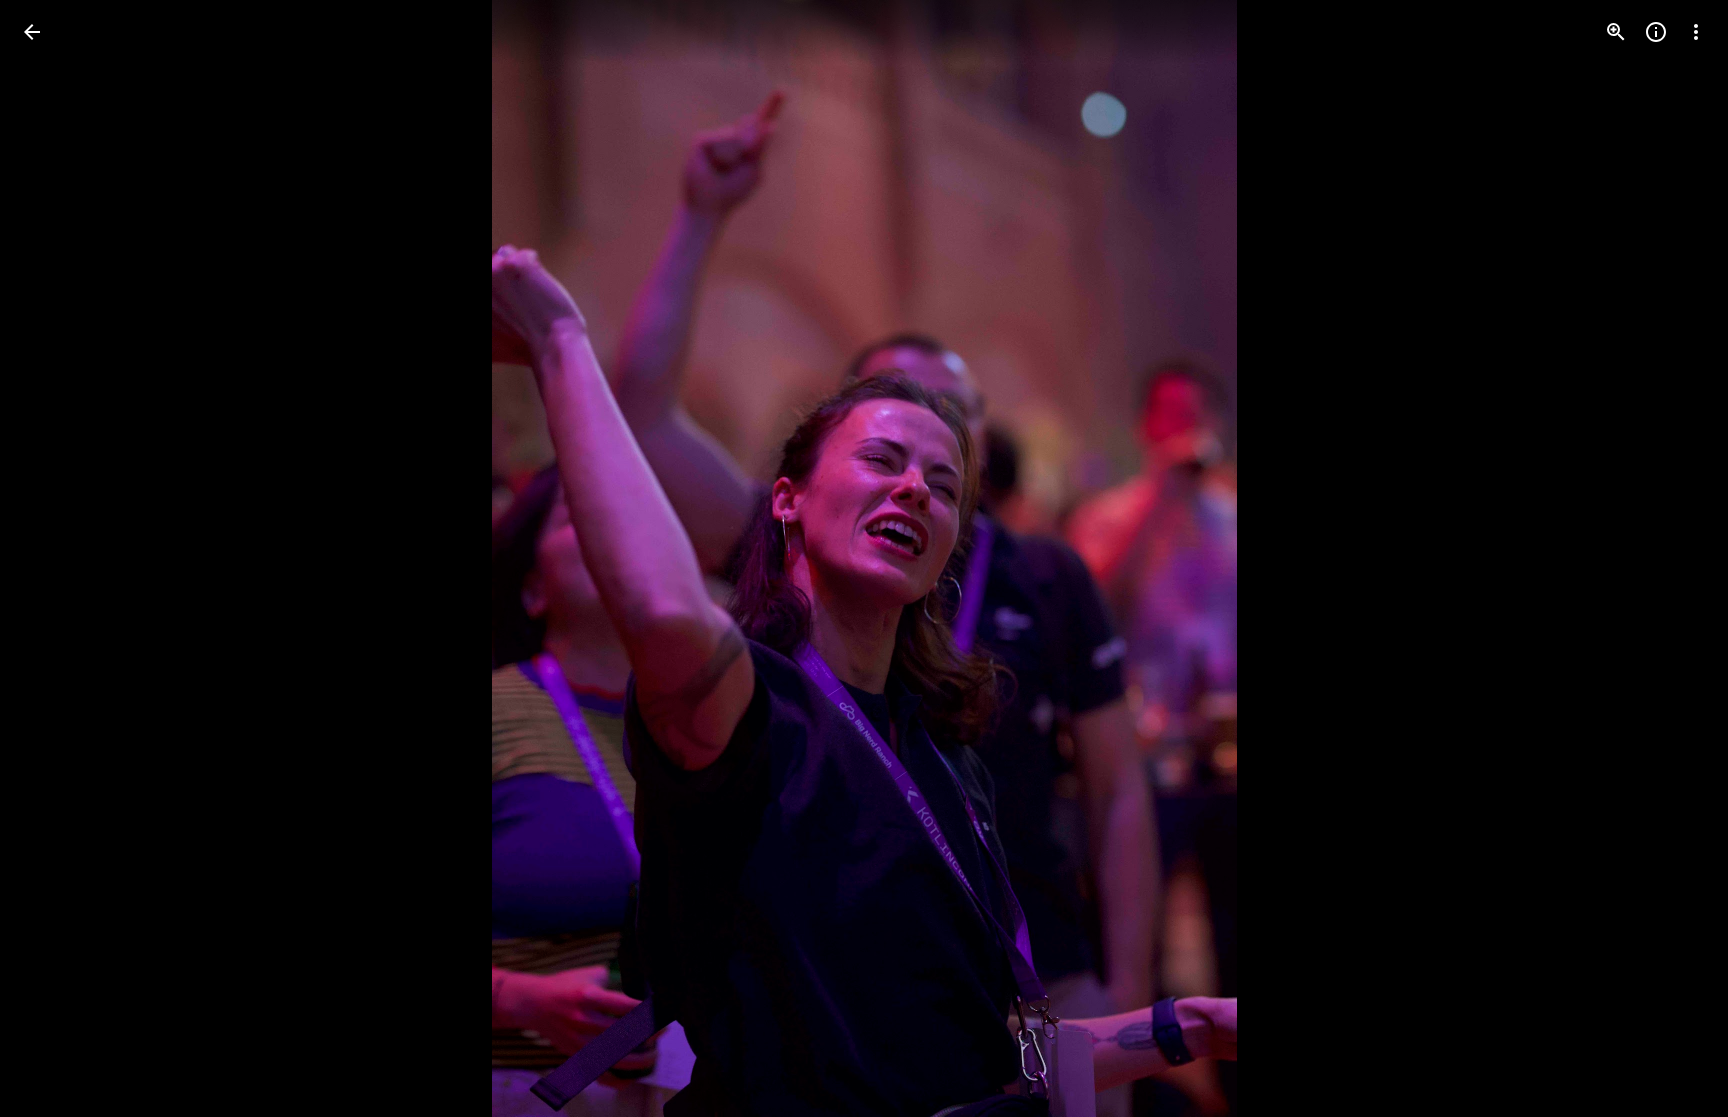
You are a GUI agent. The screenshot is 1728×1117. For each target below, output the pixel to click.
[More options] (1696, 32)
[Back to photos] (32, 32)
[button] (56, 559)
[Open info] (1656, 32)
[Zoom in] (1616, 32)
